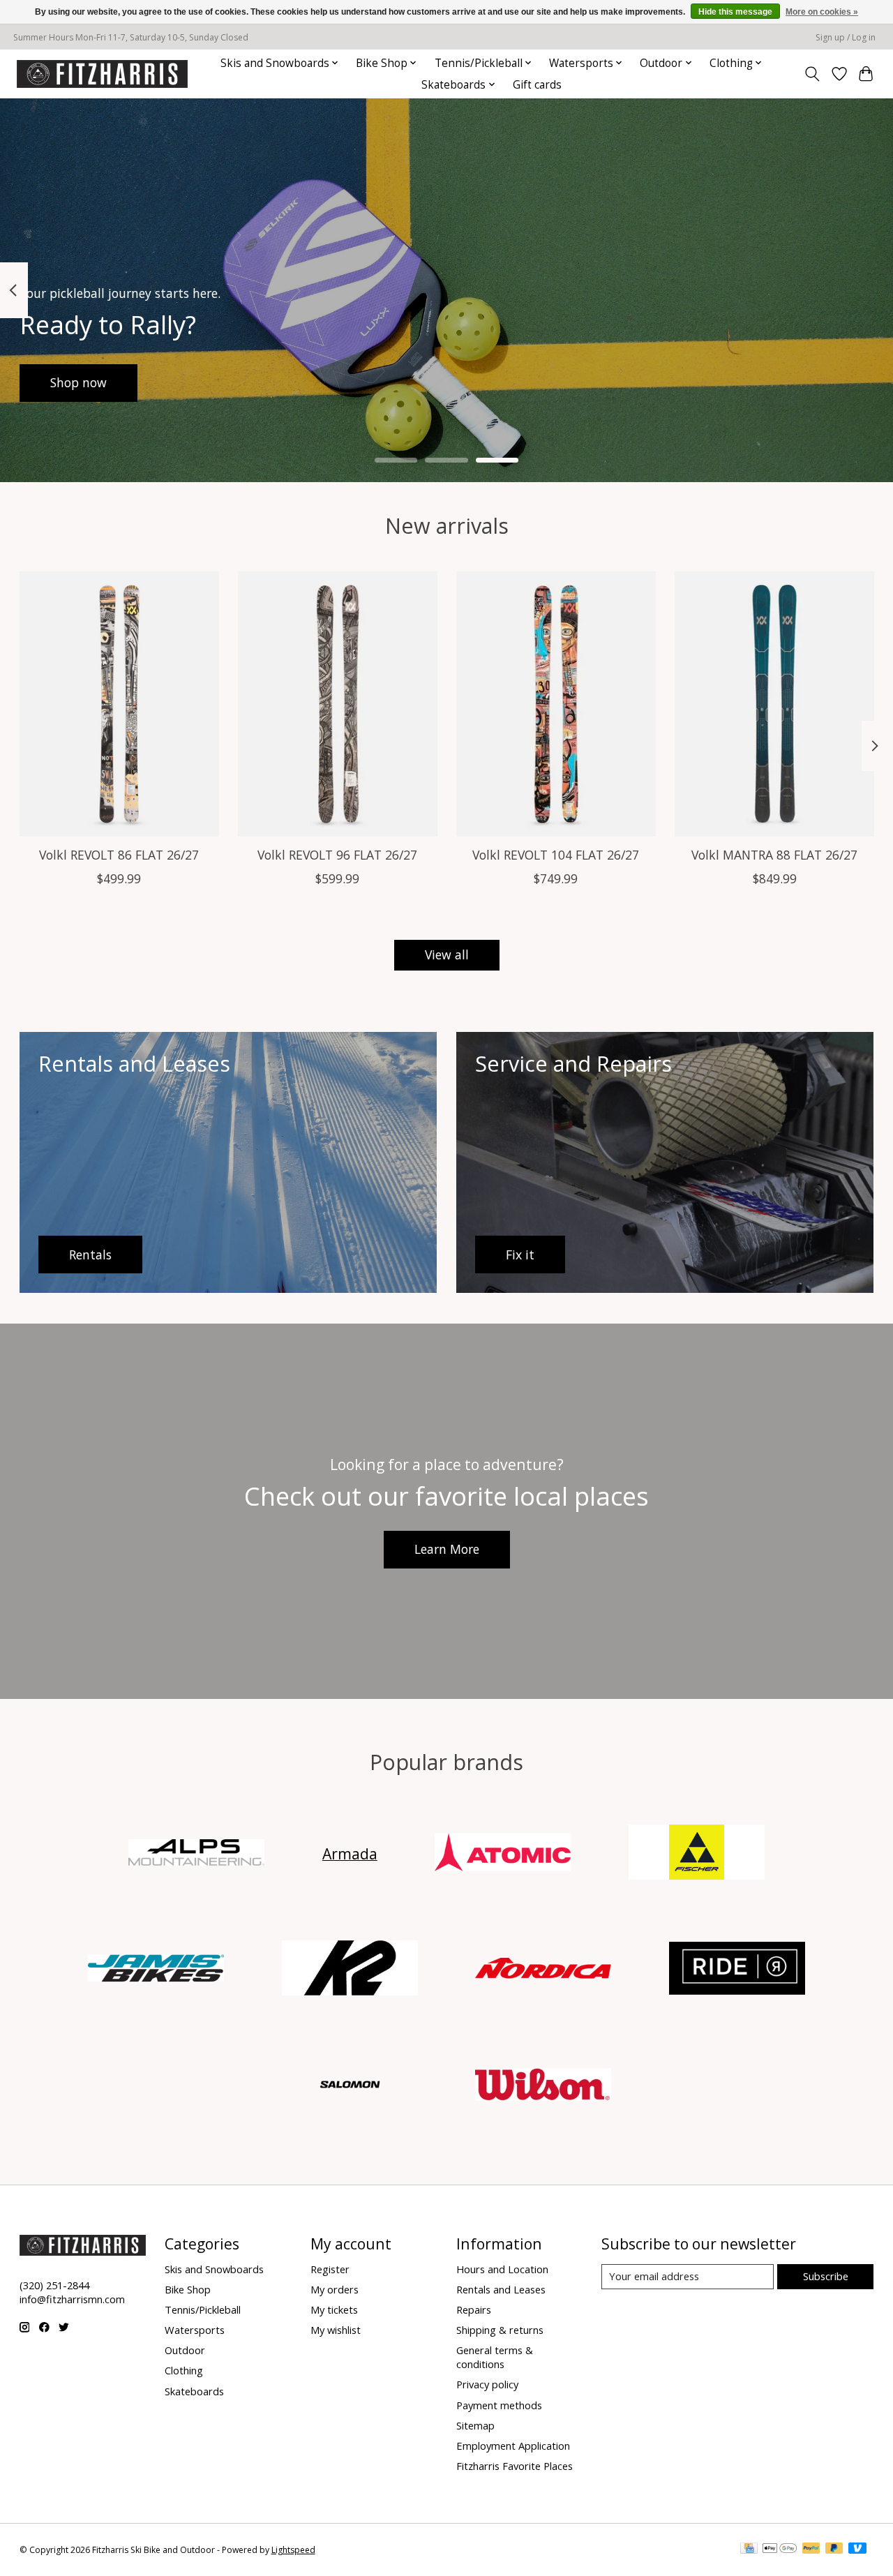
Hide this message (735, 12)
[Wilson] (543, 2086)
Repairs (474, 2309)
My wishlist (336, 2330)
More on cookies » (822, 12)
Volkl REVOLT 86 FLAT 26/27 (119, 855)
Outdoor (185, 2350)
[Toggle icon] (812, 74)
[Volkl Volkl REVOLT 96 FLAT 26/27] (338, 704)
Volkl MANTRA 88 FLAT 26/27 (774, 855)
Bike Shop (188, 2289)
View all (447, 954)
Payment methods (499, 2405)
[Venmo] (857, 2549)
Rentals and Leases (501, 2289)
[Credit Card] (749, 2549)
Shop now (78, 382)
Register (330, 2269)
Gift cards (537, 85)
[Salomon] (350, 2086)
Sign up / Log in (846, 37)
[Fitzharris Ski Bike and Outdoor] (102, 74)
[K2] (350, 1970)
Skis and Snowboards (214, 2269)
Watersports (195, 2330)
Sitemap (475, 2425)
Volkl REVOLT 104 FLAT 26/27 (556, 855)
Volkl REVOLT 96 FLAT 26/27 (337, 855)
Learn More (447, 1549)
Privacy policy (487, 2384)
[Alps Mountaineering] (197, 1854)
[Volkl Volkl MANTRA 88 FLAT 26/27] (774, 704)
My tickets (334, 2309)
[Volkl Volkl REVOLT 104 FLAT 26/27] (556, 704)
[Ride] (737, 1970)
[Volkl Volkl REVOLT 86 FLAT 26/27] (119, 704)
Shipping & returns (500, 2330)
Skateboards (194, 2391)
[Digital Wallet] (780, 2549)
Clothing (184, 2370)
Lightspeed (293, 2550)
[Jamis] (156, 1970)
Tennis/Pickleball (203, 2309)
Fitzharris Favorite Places (515, 2466)
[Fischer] (696, 1854)
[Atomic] (503, 1854)
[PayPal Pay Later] (834, 2549)
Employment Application (513, 2446)
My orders (335, 2289)
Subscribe (826, 2276)
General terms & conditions (495, 2357)
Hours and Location (502, 2269)
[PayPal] (811, 2549)
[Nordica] (543, 1970)
